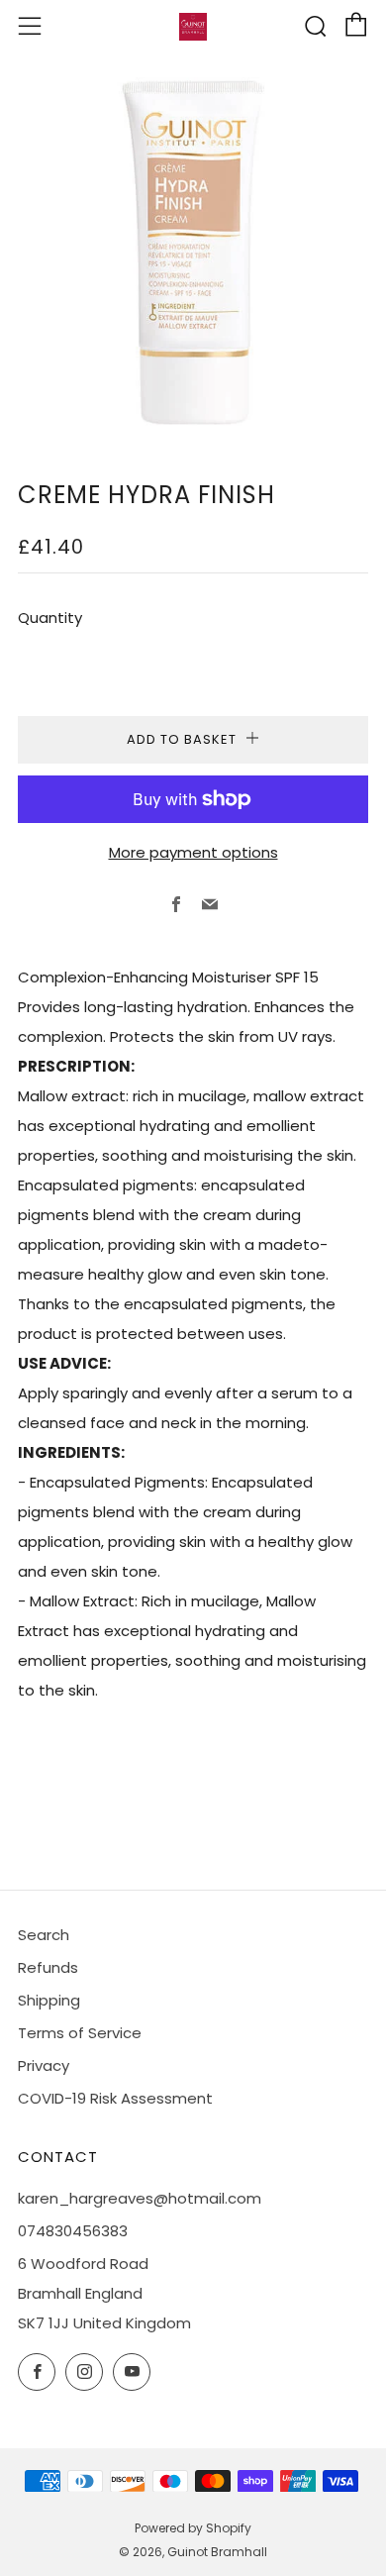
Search (44, 1935)
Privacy (44, 2065)
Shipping (49, 2000)
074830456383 (73, 2231)
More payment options (193, 852)
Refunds (48, 1967)
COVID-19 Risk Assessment (115, 2098)
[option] (193, 253)
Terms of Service (80, 2033)
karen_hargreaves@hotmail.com (140, 2198)
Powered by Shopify (193, 2528)
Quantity (50, 618)
